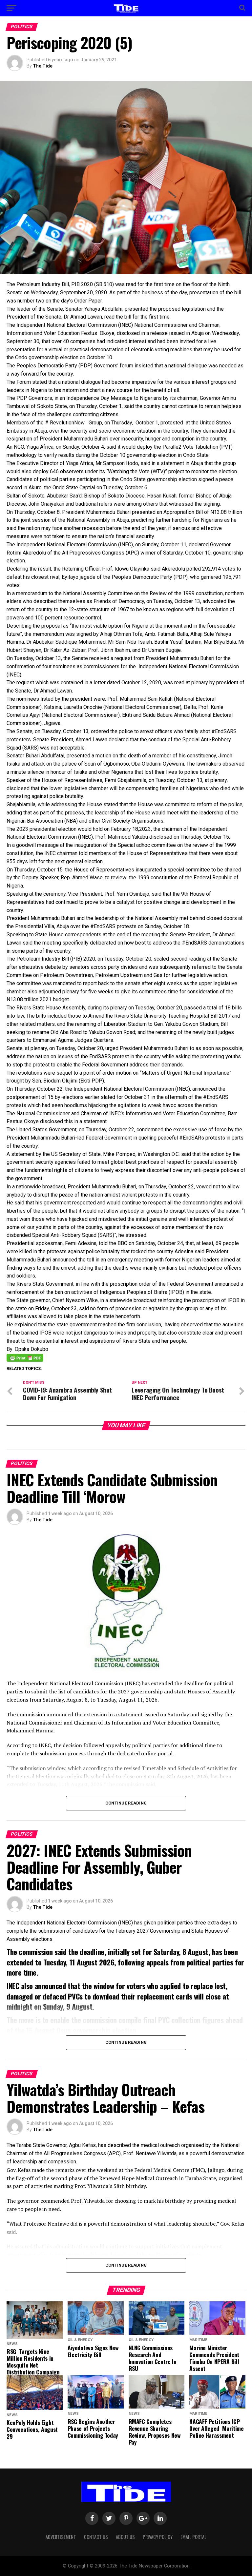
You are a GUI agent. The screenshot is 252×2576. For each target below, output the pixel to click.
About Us (125, 2537)
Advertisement (61, 2537)
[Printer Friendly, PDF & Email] (25, 1357)
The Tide (43, 66)
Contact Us (96, 2537)
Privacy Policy (158, 2537)
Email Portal (193, 2537)
